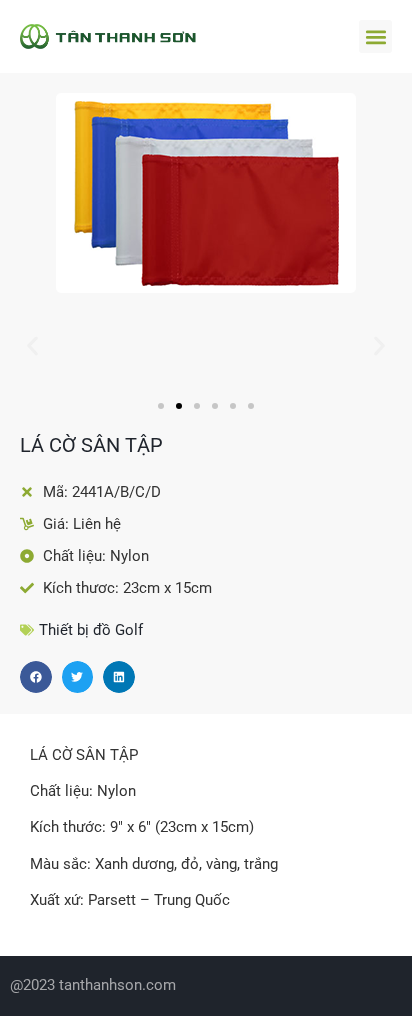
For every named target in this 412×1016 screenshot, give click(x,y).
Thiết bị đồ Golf (91, 630)
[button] (375, 36)
